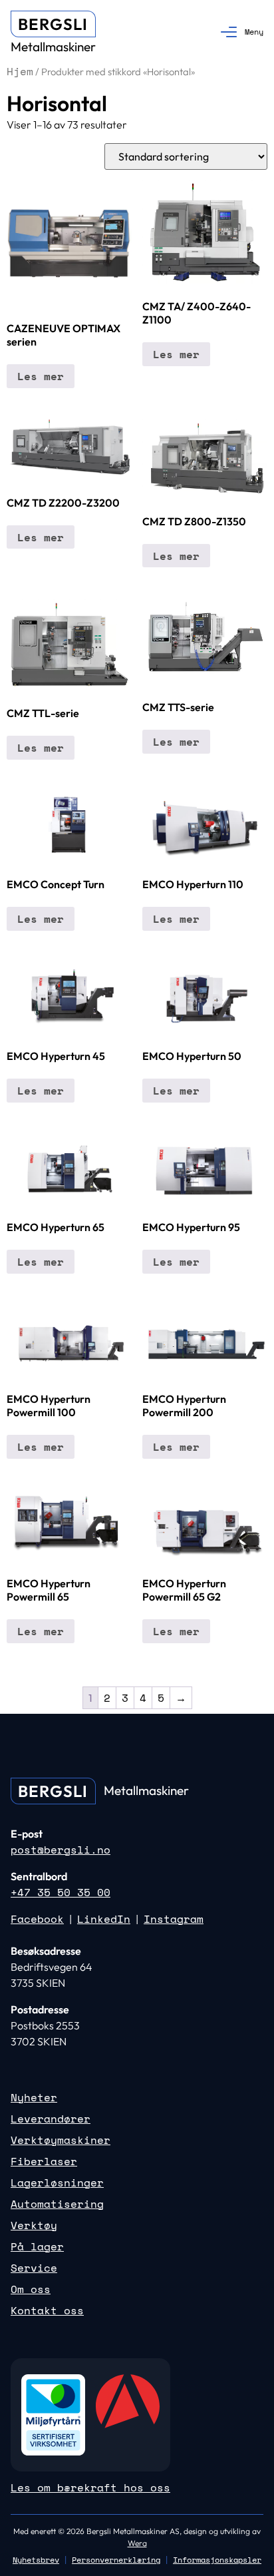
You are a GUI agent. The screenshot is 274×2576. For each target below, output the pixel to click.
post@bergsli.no (61, 1850)
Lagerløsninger (57, 2183)
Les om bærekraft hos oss (90, 2487)
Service (34, 2268)
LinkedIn (104, 1919)
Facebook (37, 1919)
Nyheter (34, 2097)
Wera (137, 2543)
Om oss (31, 2289)
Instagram (174, 1919)
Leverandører (51, 2119)
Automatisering (57, 2204)
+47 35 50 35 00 (61, 1892)
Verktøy (34, 2225)
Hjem (20, 71)
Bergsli (53, 24)
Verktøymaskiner (61, 2140)
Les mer (41, 376)
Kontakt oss (47, 2310)
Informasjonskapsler (217, 2560)
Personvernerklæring (116, 2560)
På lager (37, 2246)
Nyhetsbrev (36, 2560)
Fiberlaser (44, 2161)
